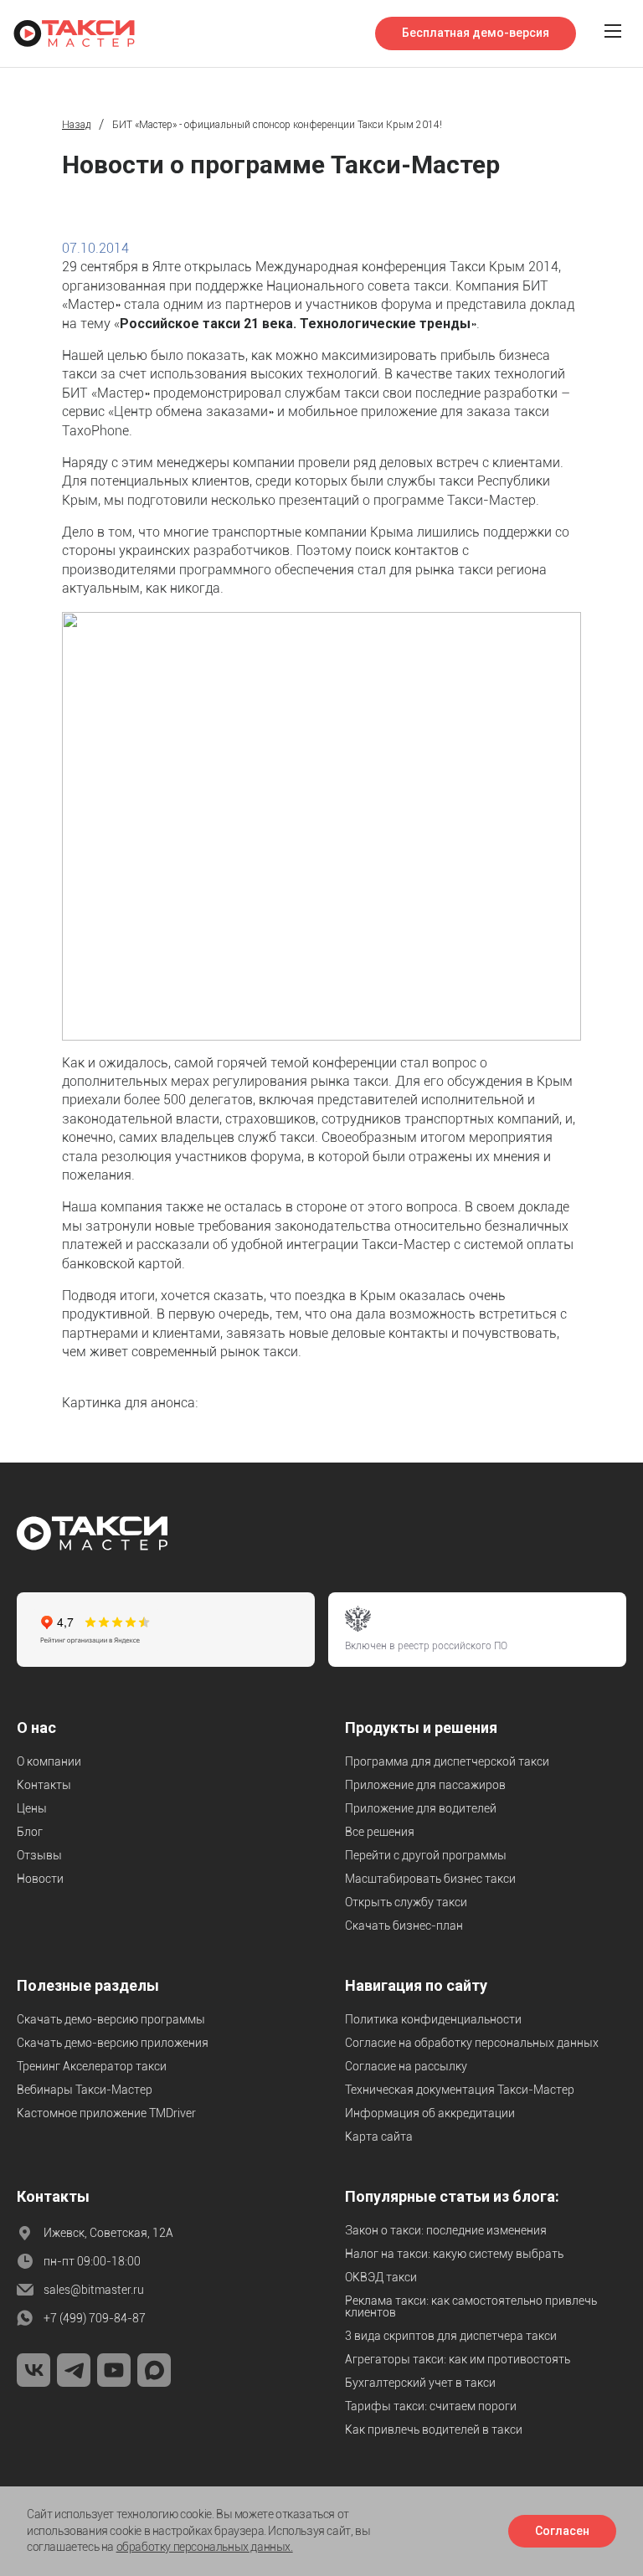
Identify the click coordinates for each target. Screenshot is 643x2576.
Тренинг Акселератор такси (92, 2066)
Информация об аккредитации (430, 2113)
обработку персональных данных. (205, 2547)
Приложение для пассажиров (425, 1785)
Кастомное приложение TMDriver (106, 2113)
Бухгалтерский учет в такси (420, 2383)
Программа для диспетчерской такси (447, 1761)
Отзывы (39, 1855)
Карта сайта (379, 2136)
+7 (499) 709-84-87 (95, 2318)
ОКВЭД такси (381, 2277)
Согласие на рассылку (406, 2066)
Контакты (44, 1785)
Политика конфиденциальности (433, 2019)
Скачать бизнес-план (404, 1926)
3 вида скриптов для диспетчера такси (451, 2336)
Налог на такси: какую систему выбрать (454, 2254)
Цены (32, 1808)
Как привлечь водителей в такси (434, 2429)
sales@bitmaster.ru (94, 2290)
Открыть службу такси (406, 1902)
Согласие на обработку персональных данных (472, 2043)
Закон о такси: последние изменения (446, 2230)
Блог (30, 1832)
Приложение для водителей (421, 1808)
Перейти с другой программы (426, 1855)
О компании (49, 1761)
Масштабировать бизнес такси (430, 1879)
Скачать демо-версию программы (111, 2019)
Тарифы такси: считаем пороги (431, 2406)
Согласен (562, 2531)
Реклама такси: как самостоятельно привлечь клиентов (471, 2306)
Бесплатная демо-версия (476, 33)
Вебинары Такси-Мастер (85, 2090)
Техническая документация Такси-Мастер (460, 2090)
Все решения (380, 1832)
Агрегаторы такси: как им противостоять (458, 2359)
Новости (40, 1879)
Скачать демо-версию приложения (113, 2043)
